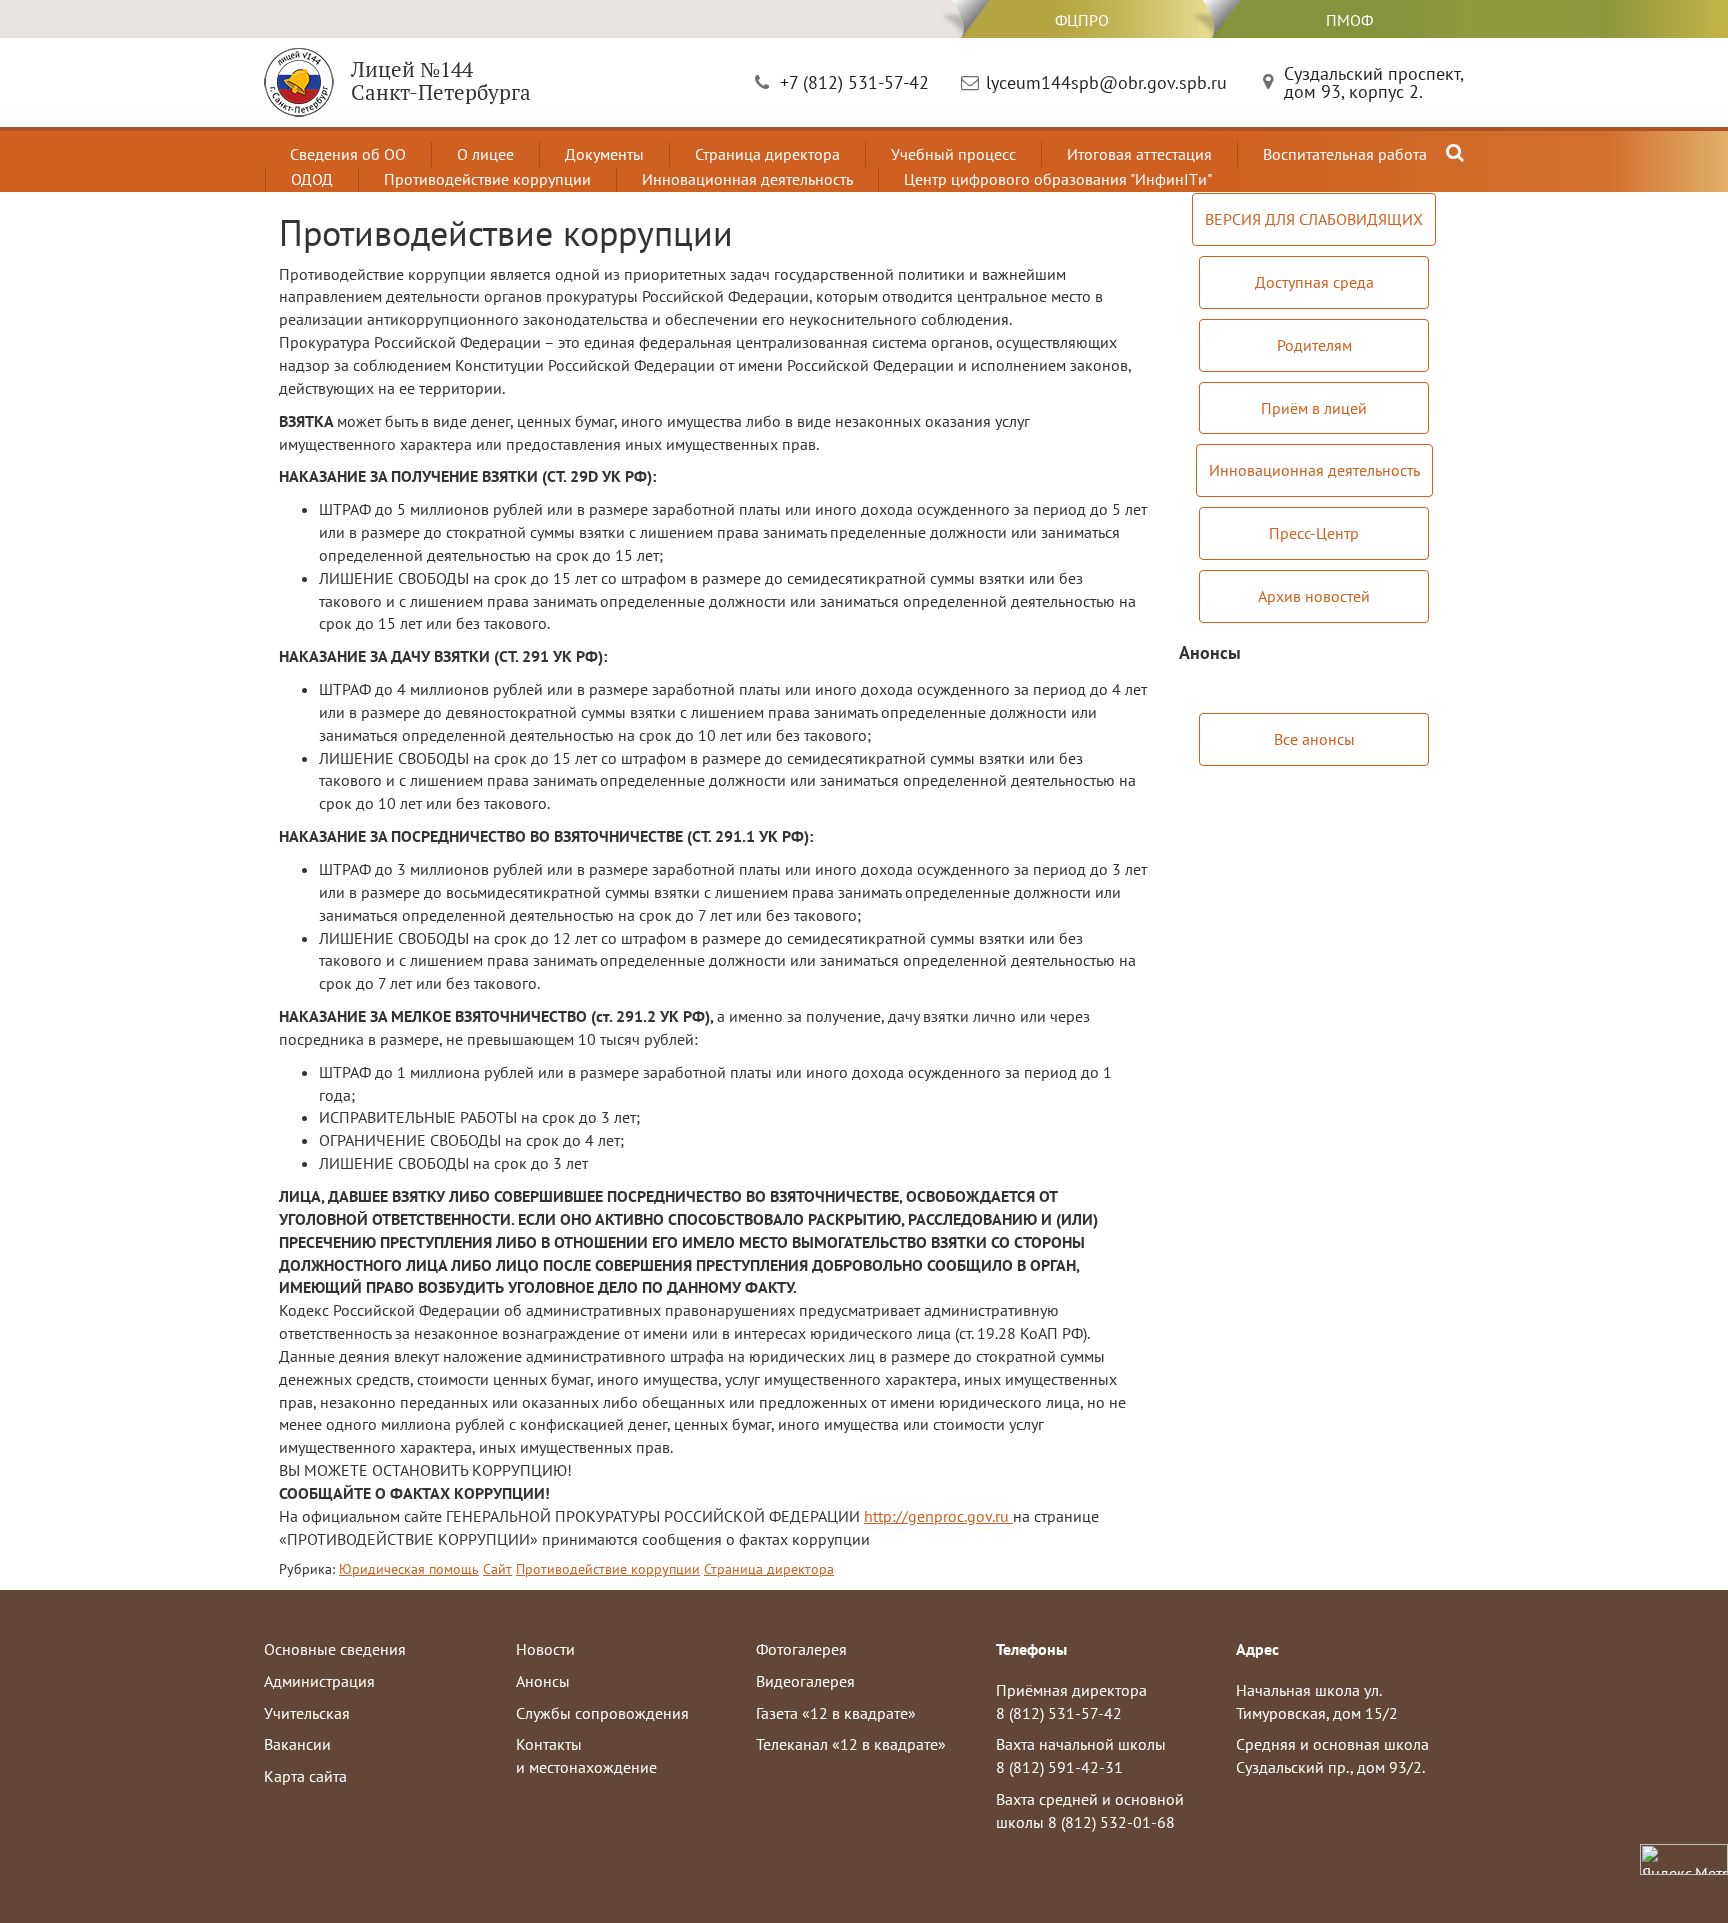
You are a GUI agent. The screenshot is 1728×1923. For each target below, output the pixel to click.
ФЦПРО (1082, 20)
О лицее (485, 154)
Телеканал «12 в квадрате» (851, 1744)
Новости (545, 1649)
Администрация (319, 1681)
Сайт (497, 1569)
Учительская (307, 1713)
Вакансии (297, 1744)
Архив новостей (1314, 596)
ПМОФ (1349, 20)
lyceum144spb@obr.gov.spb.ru (1106, 82)
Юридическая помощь (409, 1569)
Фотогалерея (801, 1649)
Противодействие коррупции (487, 179)
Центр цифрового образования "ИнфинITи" (1058, 179)
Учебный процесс (953, 154)
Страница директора (767, 154)
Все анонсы (1314, 739)
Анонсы (543, 1681)
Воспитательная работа (1345, 154)
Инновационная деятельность (747, 179)
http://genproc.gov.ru (938, 1516)
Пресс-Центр (1314, 533)
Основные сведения (335, 1649)
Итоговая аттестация (1139, 154)
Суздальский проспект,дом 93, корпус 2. (1374, 82)
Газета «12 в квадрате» (836, 1713)
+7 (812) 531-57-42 (854, 82)
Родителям (1314, 345)
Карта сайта (305, 1776)
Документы (604, 154)
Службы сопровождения (602, 1713)
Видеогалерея (805, 1681)
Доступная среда (1314, 282)
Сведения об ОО (348, 154)
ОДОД (312, 179)
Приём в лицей (1314, 408)
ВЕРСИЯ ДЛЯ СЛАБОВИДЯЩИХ (1314, 219)
